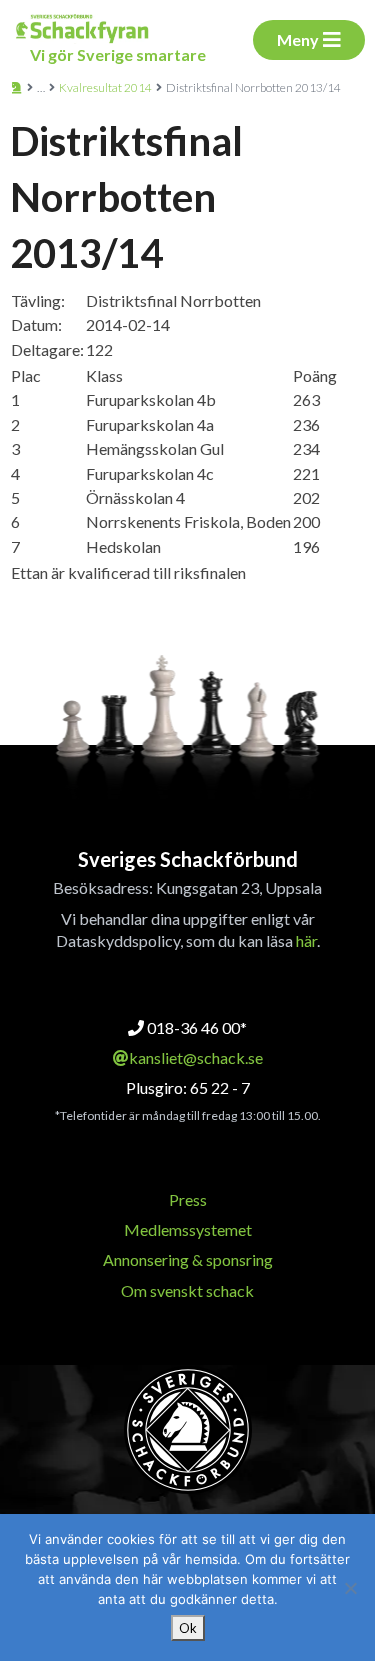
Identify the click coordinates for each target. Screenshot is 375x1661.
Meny (298, 39)
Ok (188, 1628)
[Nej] (350, 1588)
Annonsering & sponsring (188, 1259)
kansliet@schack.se (196, 1057)
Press (188, 1199)
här (306, 940)
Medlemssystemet (188, 1229)
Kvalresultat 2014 (105, 87)
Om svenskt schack (187, 1290)
